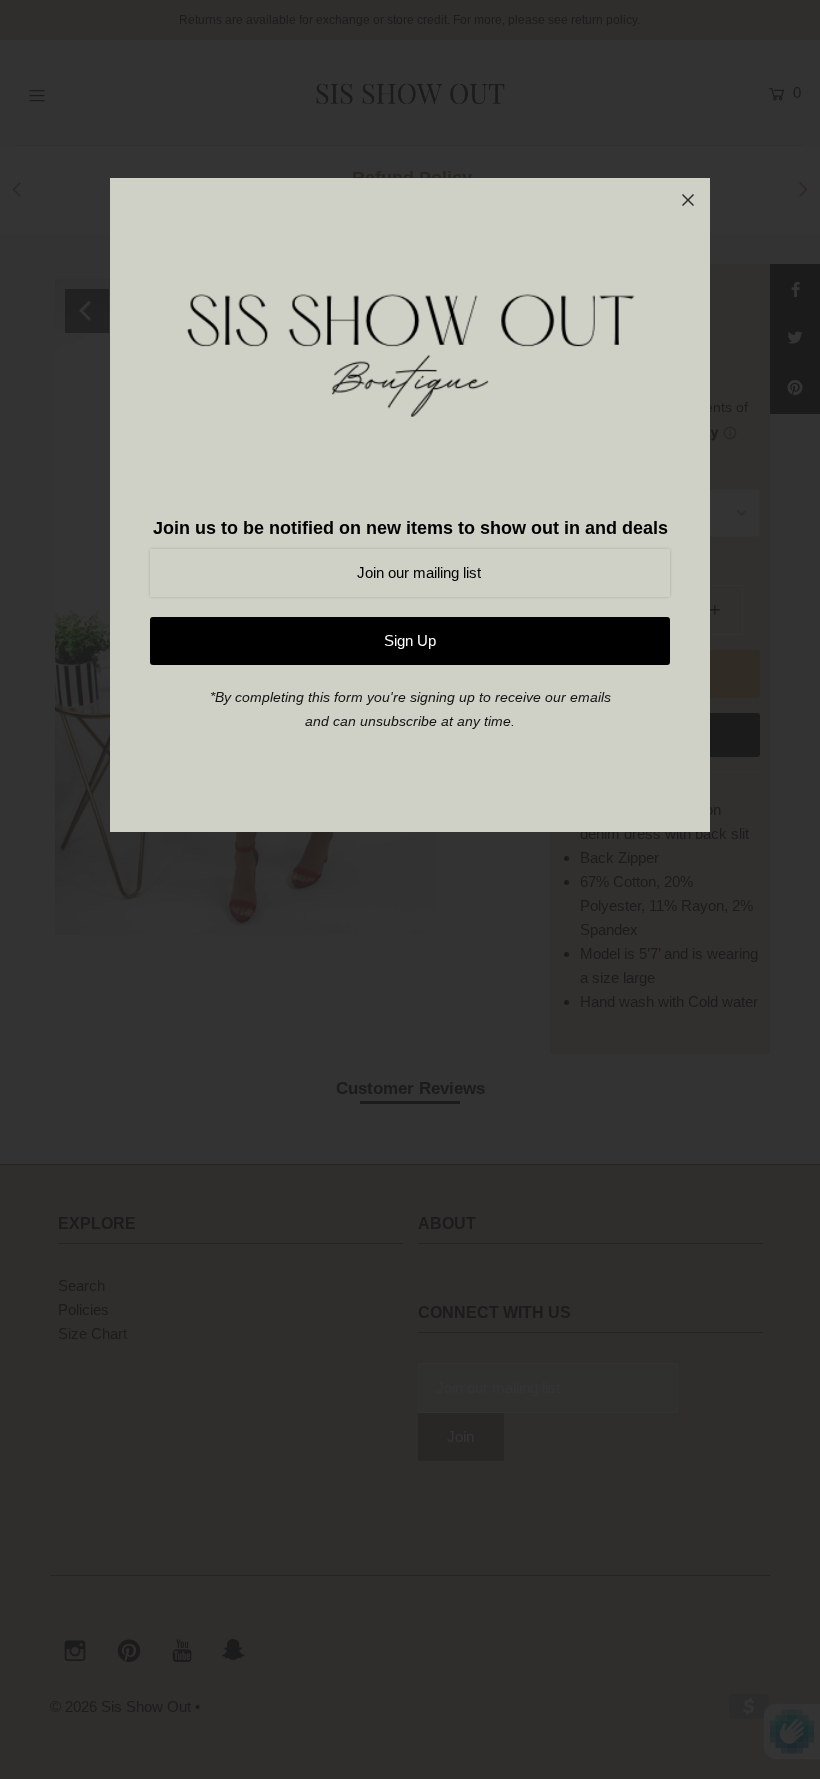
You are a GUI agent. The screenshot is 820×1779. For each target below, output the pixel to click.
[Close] (688, 200)
